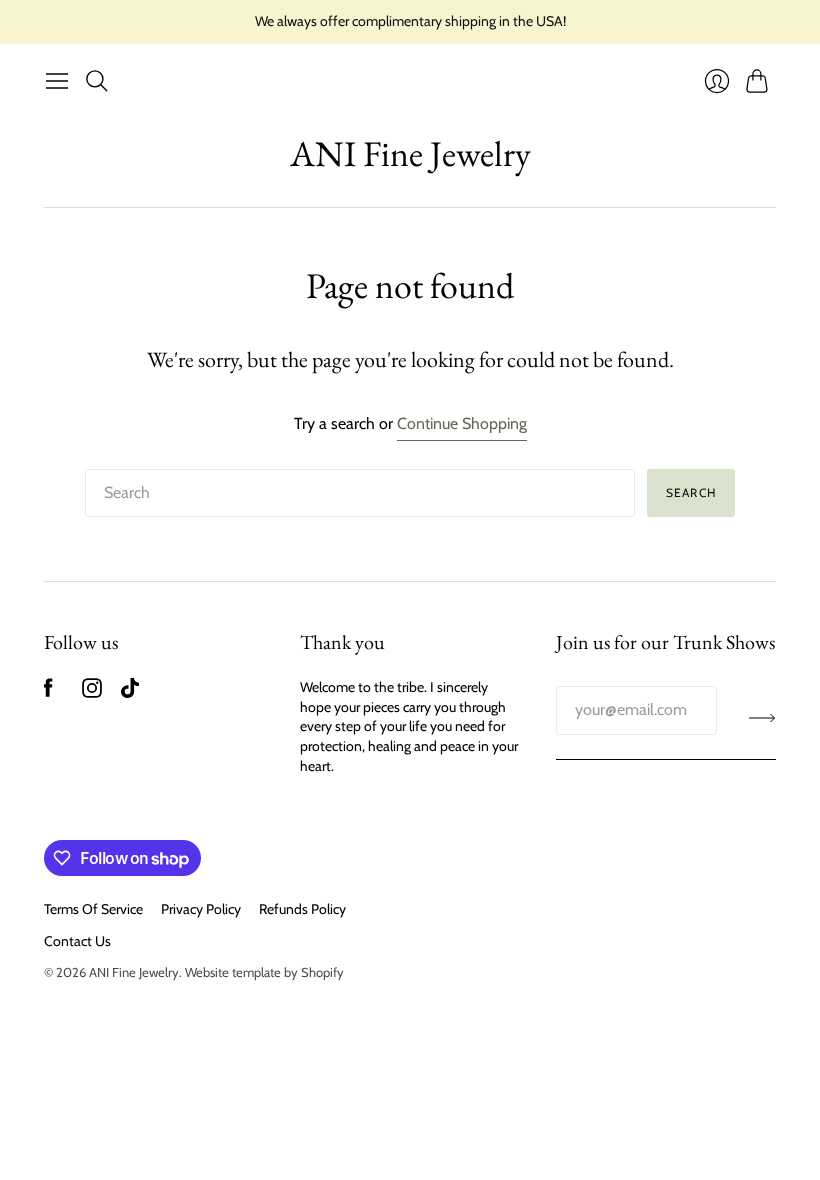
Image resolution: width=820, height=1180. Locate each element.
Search (691, 492)
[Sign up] (762, 718)
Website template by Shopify (264, 972)
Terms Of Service (93, 909)
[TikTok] (130, 692)
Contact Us (77, 941)
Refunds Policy (302, 909)
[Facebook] (48, 692)
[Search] (97, 81)
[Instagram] (92, 692)
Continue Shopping (462, 423)
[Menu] (57, 81)
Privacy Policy (201, 909)
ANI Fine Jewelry (410, 153)
